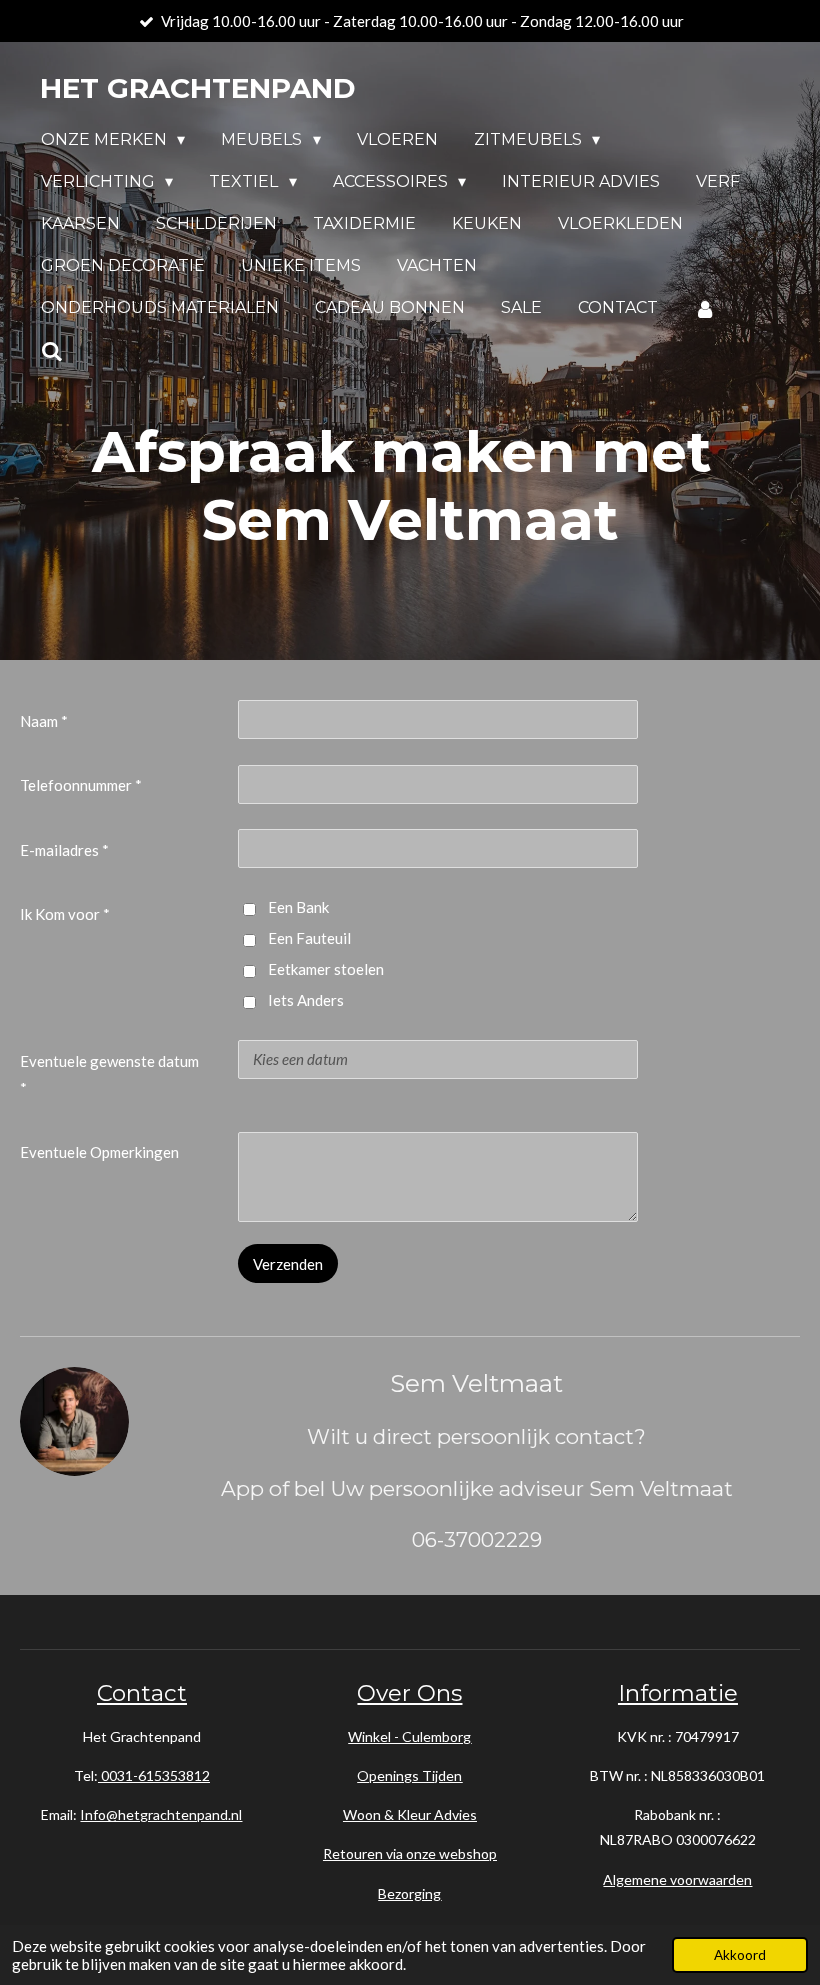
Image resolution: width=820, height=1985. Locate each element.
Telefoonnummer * (81, 785)
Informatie (678, 1693)
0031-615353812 (154, 1775)
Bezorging (409, 1893)
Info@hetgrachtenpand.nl (161, 1814)
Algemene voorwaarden (677, 1879)
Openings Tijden (409, 1775)
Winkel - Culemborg (409, 1736)
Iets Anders (306, 1000)
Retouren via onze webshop (410, 1853)
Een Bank (298, 907)
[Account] (705, 308)
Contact (142, 1693)
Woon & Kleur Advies (410, 1814)
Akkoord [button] (740, 1955)
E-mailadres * (64, 850)
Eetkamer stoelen (326, 969)
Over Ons (409, 1693)
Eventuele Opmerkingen (99, 1152)
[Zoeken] (52, 351)
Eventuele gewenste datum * (109, 1074)
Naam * (44, 721)
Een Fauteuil (309, 938)
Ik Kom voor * (65, 914)
